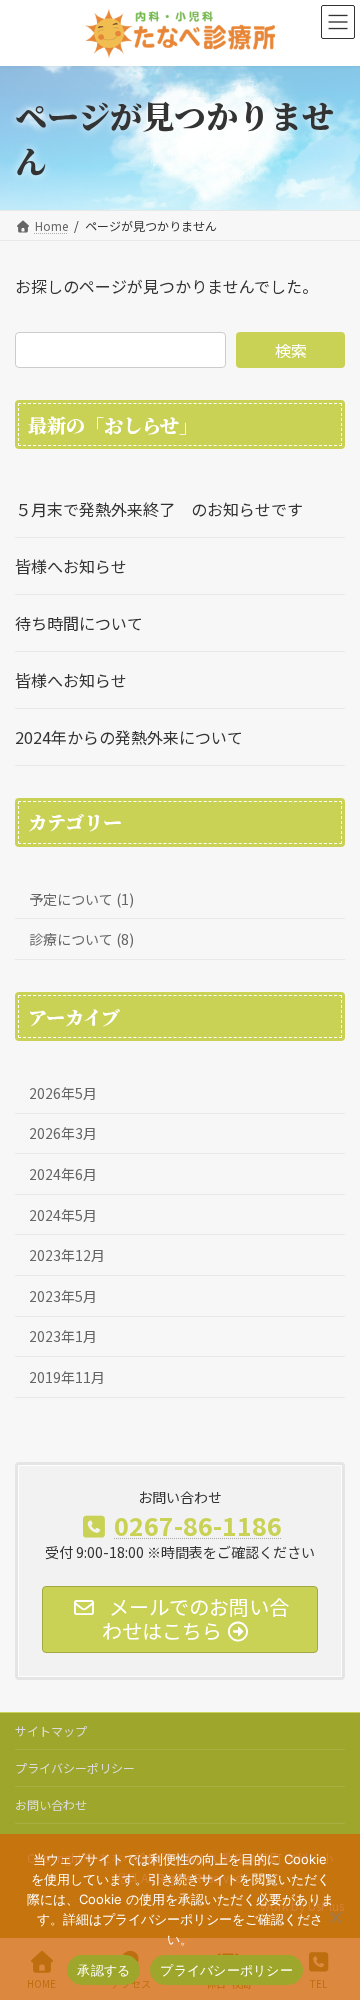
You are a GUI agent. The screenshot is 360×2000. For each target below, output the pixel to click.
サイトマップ (51, 1730)
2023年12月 (67, 1255)
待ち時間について (79, 623)
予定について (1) (81, 899)
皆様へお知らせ (71, 566)
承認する (103, 1970)
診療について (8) (81, 939)
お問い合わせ (51, 1804)
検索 (291, 350)
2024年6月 (63, 1174)
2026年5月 (63, 1093)
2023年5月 (63, 1296)
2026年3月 (63, 1134)
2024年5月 (63, 1215)
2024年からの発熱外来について (129, 737)
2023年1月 (63, 1337)
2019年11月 (67, 1377)
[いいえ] (335, 1917)
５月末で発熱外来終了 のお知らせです (159, 509)
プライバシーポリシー (75, 1767)
